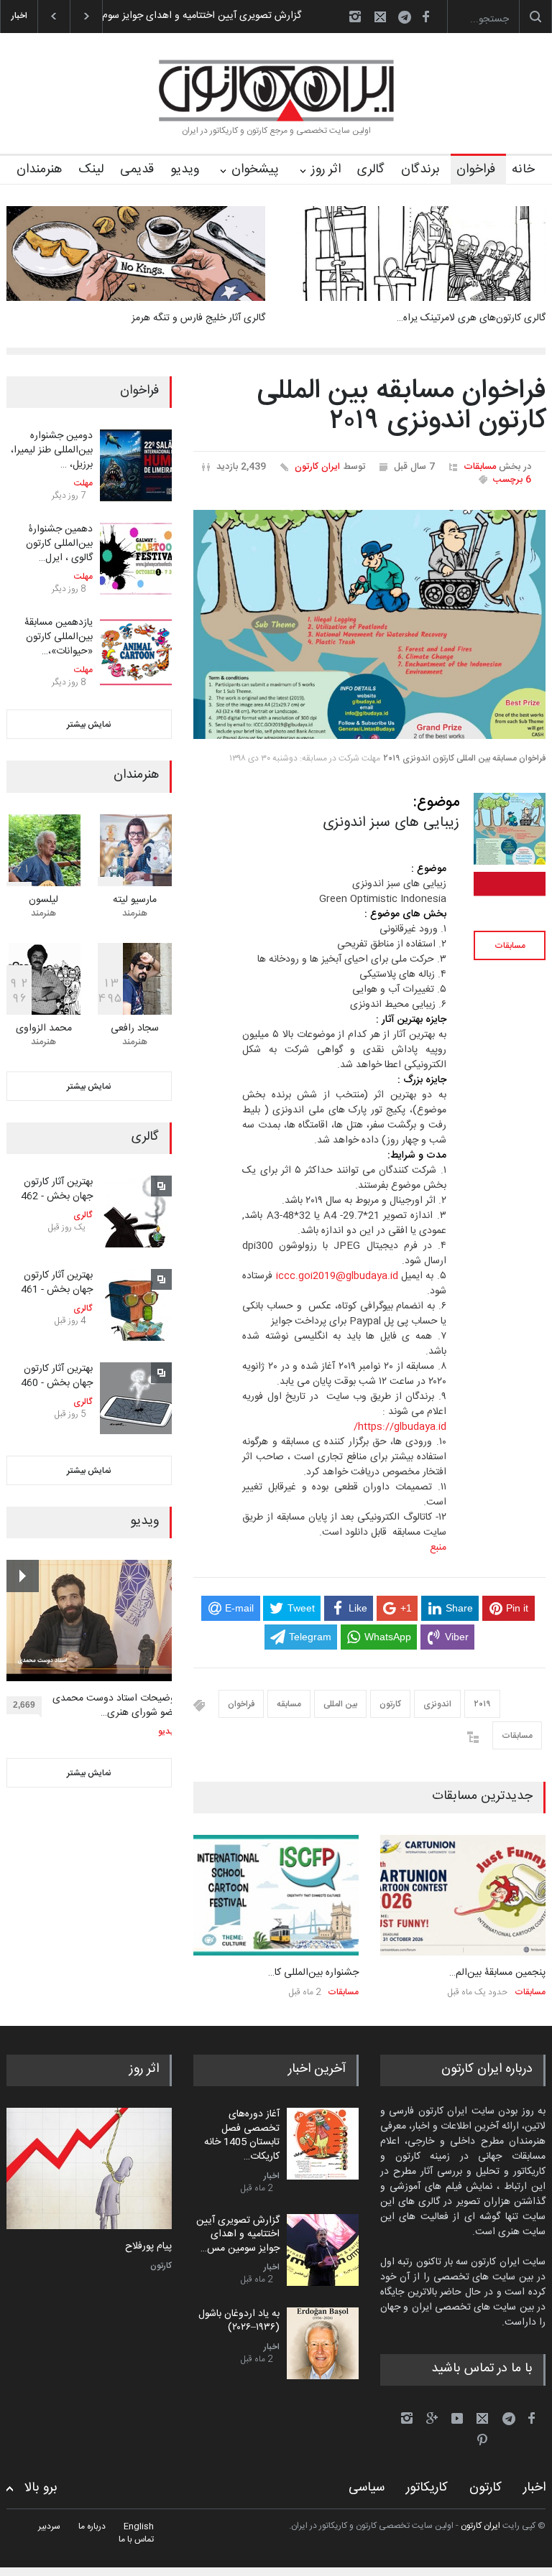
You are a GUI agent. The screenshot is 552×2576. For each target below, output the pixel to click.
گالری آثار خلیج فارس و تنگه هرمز (198, 318)
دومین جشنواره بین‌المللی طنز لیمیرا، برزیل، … (52, 450)
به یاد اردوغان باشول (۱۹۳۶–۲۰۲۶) (233, 16)
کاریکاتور (427, 2488)
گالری (371, 169)
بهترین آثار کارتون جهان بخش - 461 (57, 1283)
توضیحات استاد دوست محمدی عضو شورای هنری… (115, 1706)
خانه (523, 169)
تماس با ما (136, 2539)
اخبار (272, 2176)
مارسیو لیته (135, 900)
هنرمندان (39, 169)
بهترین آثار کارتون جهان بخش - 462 (57, 1189)
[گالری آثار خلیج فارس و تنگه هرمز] (136, 254)
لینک (91, 169)
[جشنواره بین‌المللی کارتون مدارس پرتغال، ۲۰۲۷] (276, 1896)
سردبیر (49, 2526)
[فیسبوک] (425, 17)
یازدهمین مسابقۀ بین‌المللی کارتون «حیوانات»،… (59, 637)
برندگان (420, 169)
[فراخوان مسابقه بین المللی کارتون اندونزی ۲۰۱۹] (369, 625)
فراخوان (476, 169)
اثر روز (326, 169)
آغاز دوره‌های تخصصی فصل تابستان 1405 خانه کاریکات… (242, 2135)
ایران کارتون (317, 467)
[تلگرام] (409, 19)
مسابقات (480, 467)
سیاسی (367, 2488)
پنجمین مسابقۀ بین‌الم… (497, 1973)
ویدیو (185, 169)
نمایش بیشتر (89, 725)
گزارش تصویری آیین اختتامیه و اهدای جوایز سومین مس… (238, 2235)
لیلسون (43, 900)
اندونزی (437, 1704)
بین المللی (340, 1704)
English (139, 2526)
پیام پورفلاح (148, 2247)
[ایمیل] (380, 17)
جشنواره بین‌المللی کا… (313, 1973)
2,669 (24, 1705)
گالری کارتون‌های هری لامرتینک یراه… (471, 318)
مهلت (83, 483)
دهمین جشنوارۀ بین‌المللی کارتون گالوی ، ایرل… (59, 543)
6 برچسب (512, 480)
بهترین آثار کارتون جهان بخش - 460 (57, 1376)
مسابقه (289, 1704)
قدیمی (137, 169)
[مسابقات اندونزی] (510, 896)
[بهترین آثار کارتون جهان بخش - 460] (136, 1398)
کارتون (390, 1704)
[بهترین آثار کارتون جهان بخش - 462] (136, 1212)
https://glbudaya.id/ (400, 1427)
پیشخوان (255, 169)
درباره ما (92, 2526)
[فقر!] (89, 2168)
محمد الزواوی (44, 1028)
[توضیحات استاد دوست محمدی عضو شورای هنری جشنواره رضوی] (92, 1621)
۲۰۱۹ (482, 1704)
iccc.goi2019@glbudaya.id (337, 1276)
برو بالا (41, 2488)
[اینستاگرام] (355, 17)
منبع (438, 1548)
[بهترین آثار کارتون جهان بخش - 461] (136, 1305)
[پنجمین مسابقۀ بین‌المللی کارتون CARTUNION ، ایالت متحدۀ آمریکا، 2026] (463, 1896)
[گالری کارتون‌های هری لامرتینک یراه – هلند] (416, 254)
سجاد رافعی (135, 1028)
